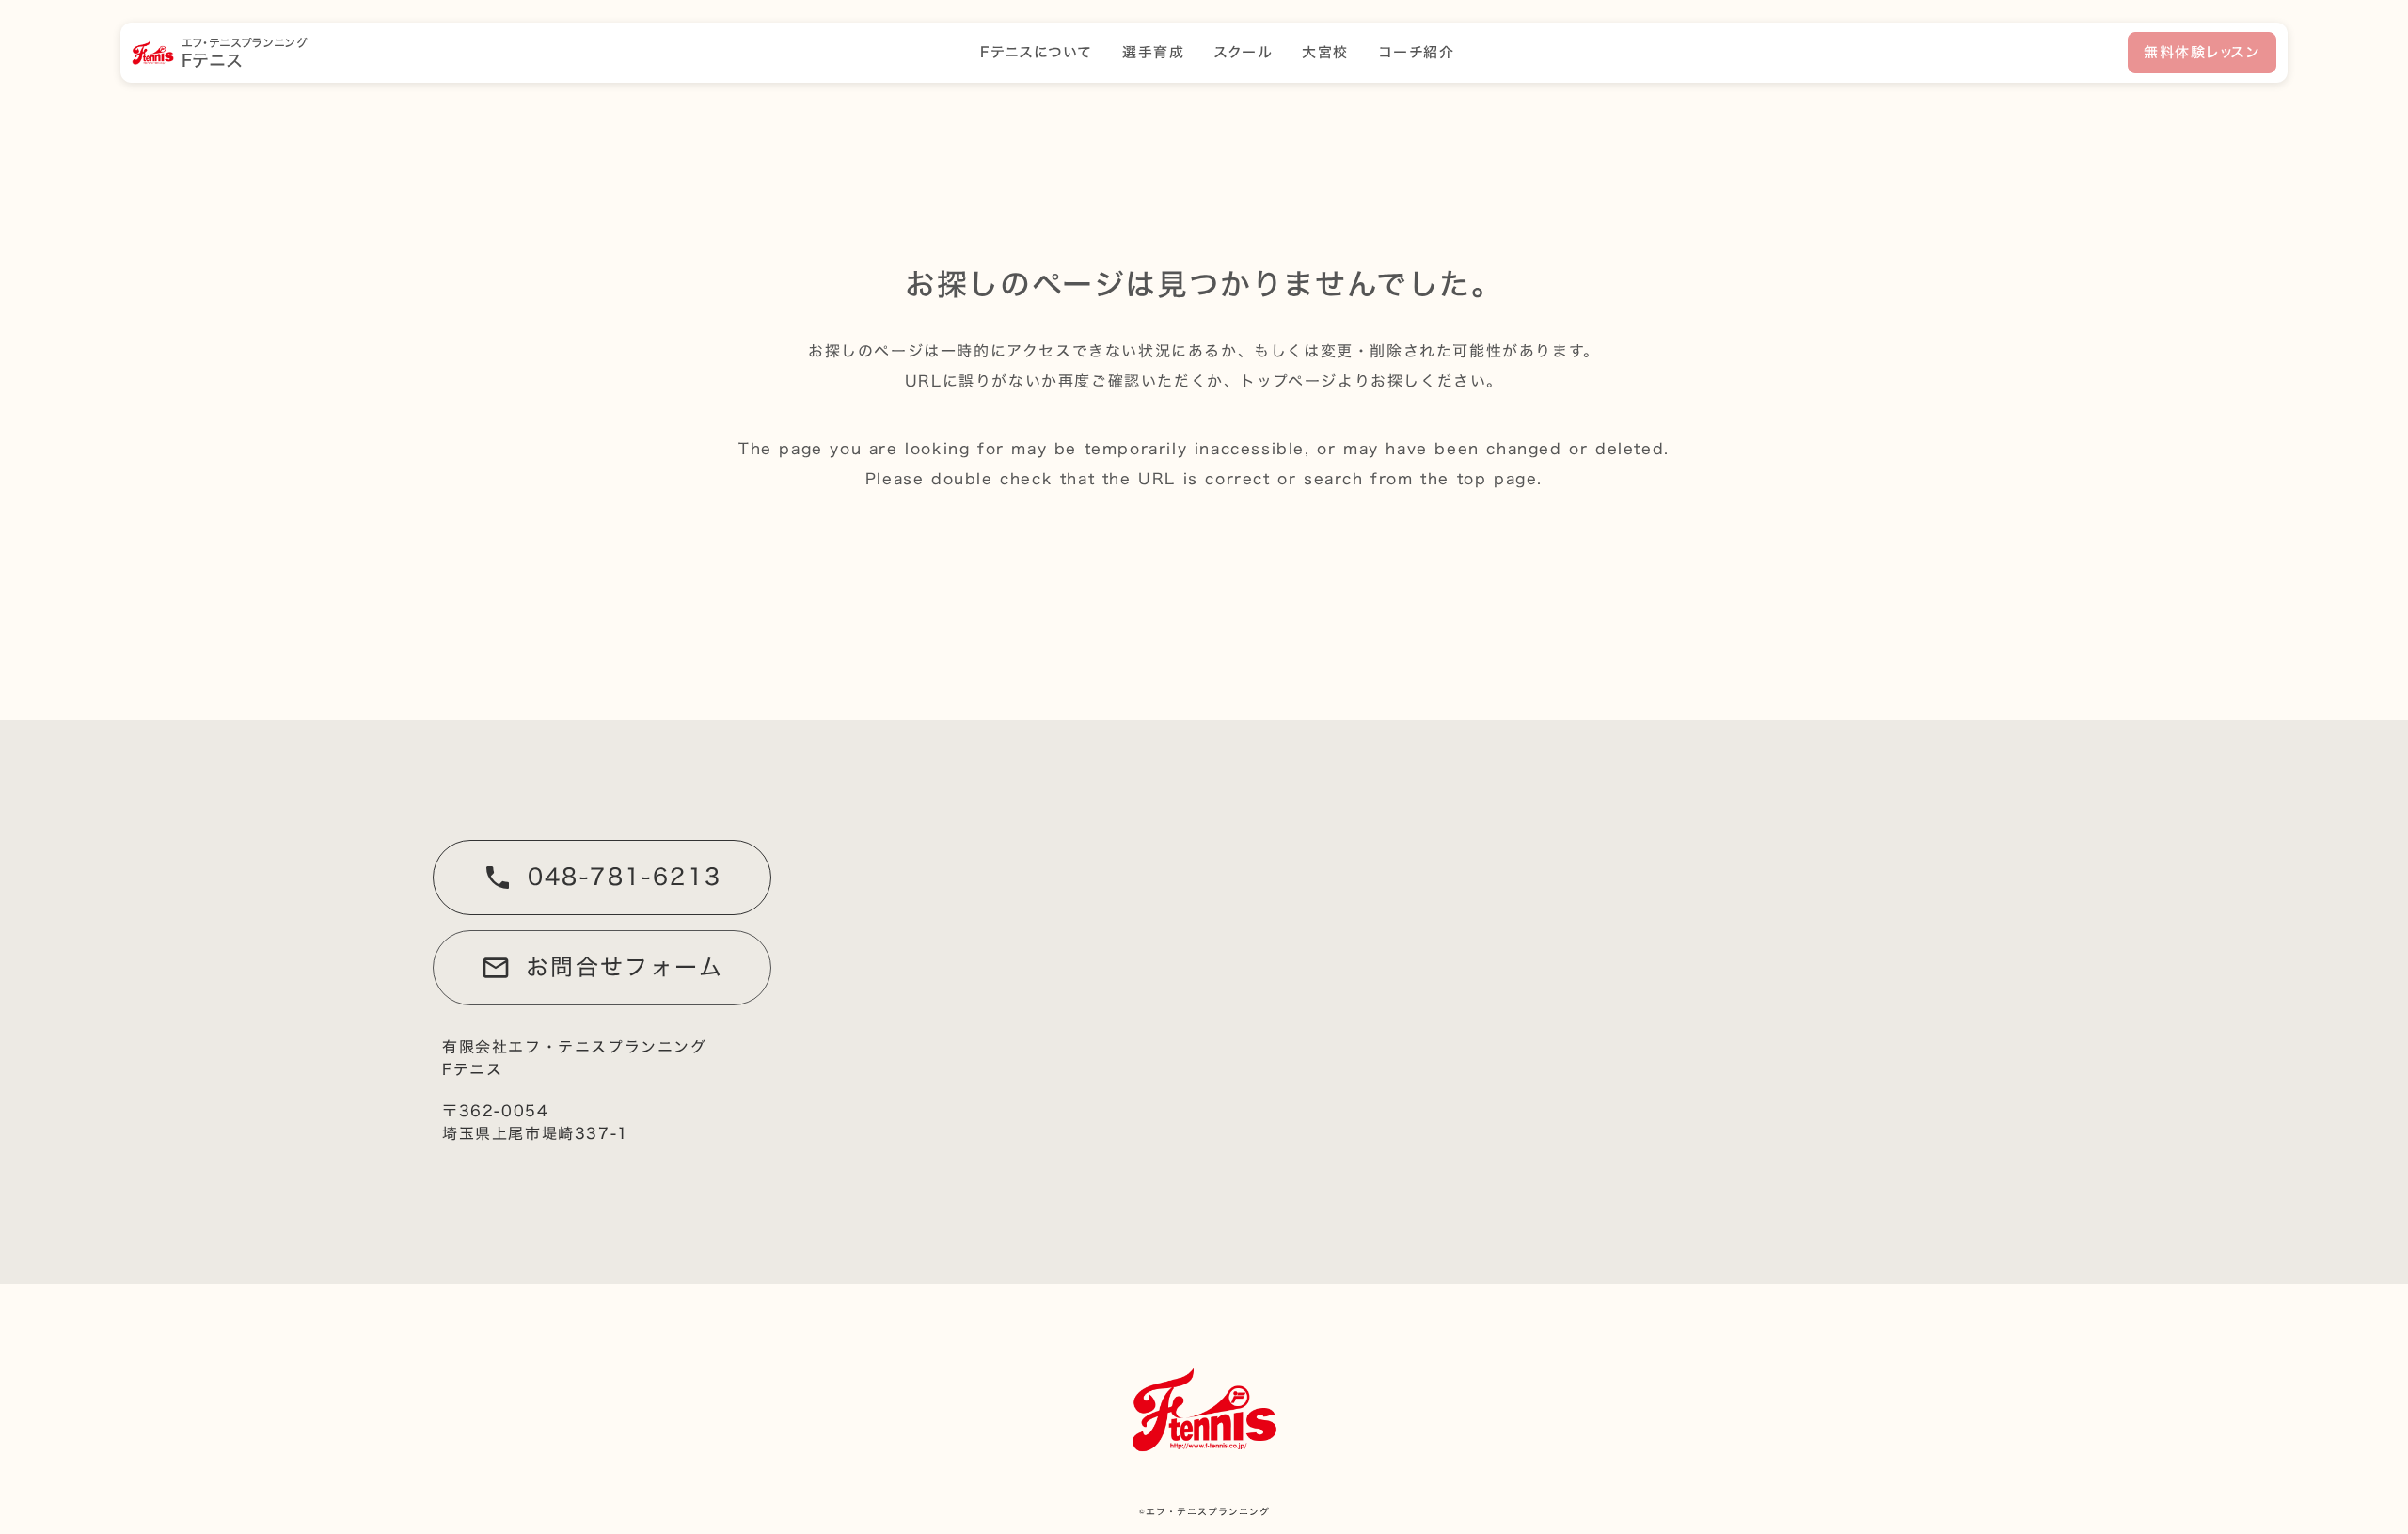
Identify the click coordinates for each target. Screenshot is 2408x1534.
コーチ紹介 (1417, 53)
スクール (1243, 53)
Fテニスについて (1036, 53)
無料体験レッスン (2202, 52)
